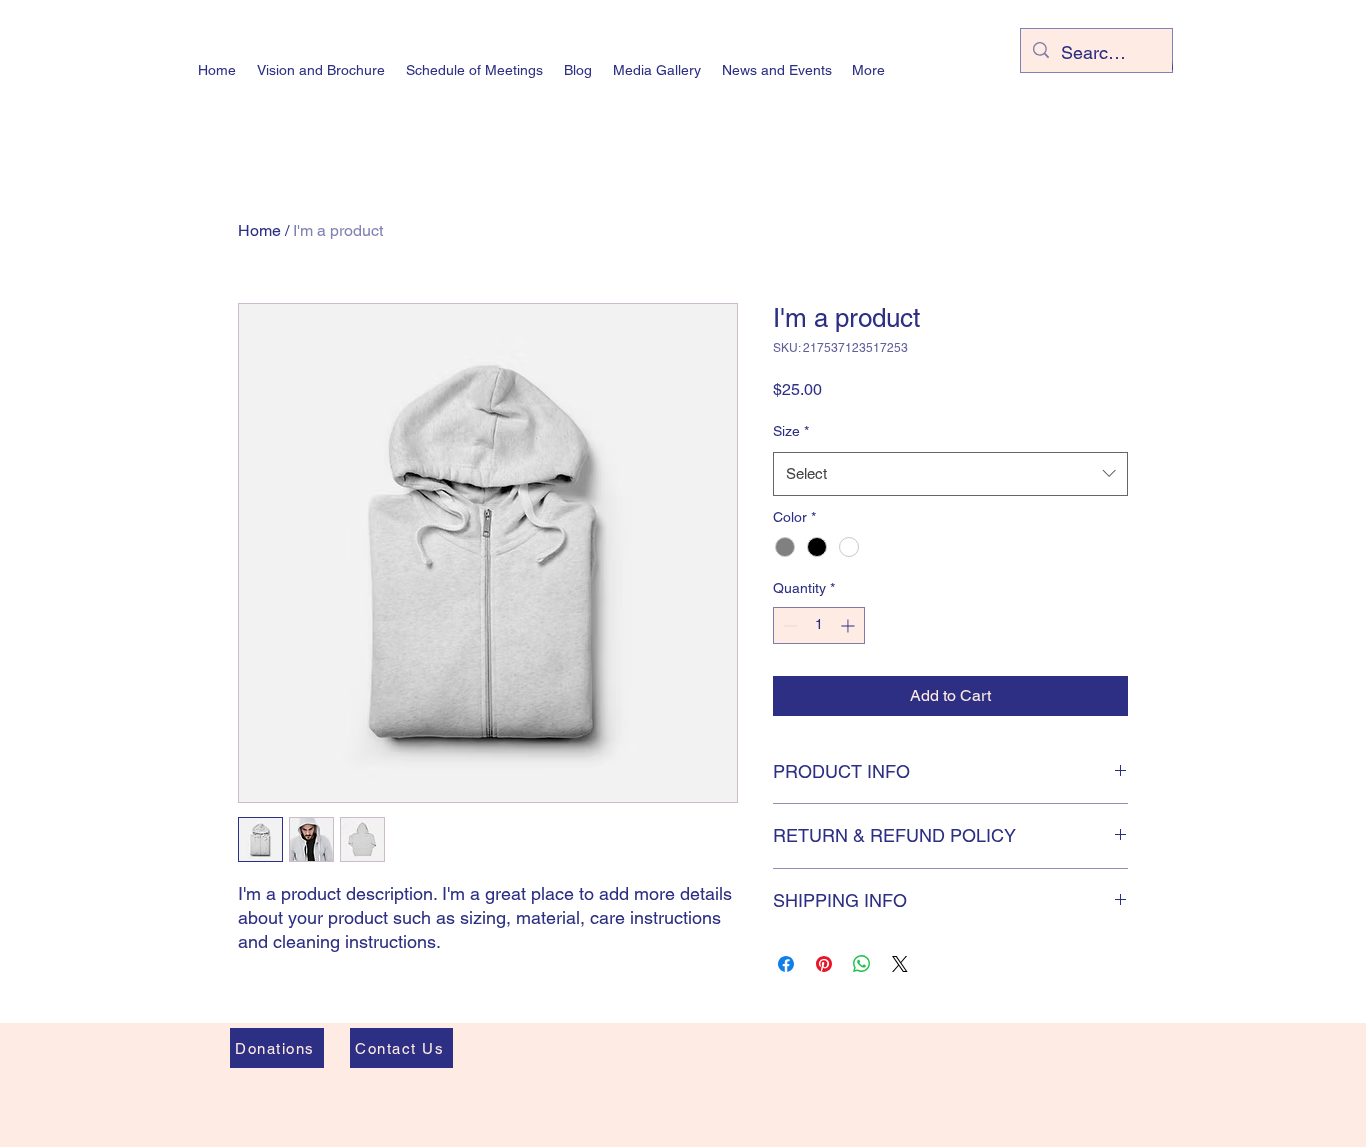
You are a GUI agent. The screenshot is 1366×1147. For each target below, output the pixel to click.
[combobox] (950, 474)
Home (259, 230)
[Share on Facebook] (786, 964)
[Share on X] (900, 964)
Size (791, 431)
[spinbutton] (819, 625)
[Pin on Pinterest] (824, 964)
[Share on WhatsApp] (862, 964)
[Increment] (849, 625)
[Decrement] (788, 625)
